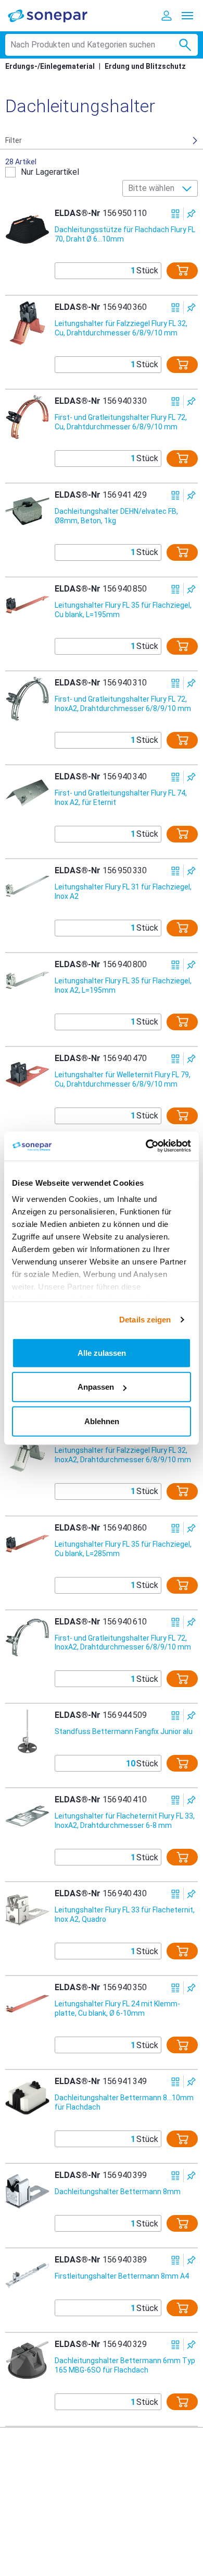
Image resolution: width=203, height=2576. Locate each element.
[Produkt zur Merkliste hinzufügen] (191, 214)
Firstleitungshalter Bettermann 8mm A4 (122, 2276)
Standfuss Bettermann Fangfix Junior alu (124, 1731)
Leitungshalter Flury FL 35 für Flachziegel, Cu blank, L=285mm (123, 1549)
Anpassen (96, 1387)
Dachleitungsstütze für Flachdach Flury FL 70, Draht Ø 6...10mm (125, 234)
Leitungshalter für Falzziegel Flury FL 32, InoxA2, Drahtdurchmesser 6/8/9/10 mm (123, 1455)
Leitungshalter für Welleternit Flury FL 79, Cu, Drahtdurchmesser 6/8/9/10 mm (123, 1079)
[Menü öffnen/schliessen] (187, 16)
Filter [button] (14, 140)
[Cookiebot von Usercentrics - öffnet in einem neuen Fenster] (146, 1146)
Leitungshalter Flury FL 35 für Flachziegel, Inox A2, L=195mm (123, 985)
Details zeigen (145, 1320)
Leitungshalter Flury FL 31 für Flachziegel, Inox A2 (123, 892)
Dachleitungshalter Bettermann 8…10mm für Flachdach (124, 2102)
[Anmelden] (167, 16)
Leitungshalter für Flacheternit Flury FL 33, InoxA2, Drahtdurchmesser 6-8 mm (125, 1821)
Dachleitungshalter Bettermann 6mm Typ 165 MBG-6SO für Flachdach (125, 2365)
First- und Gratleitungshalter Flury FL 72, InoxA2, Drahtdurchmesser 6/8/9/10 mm (123, 704)
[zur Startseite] (55, 15)
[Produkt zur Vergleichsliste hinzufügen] (176, 214)
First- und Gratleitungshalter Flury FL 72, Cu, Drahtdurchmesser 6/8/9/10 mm (121, 422)
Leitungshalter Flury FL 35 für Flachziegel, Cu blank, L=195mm (123, 610)
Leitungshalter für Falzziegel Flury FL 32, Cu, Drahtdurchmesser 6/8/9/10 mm (121, 328)
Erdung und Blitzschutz (145, 66)
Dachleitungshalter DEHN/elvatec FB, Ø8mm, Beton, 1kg (116, 516)
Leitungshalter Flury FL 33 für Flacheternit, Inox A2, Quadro (125, 1915)
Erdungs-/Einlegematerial (50, 66)
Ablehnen (102, 1421)
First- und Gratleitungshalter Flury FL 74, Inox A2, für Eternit (121, 798)
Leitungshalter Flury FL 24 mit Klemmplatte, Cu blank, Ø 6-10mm (117, 2008)
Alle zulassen (102, 1352)
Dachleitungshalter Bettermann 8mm (118, 2192)
